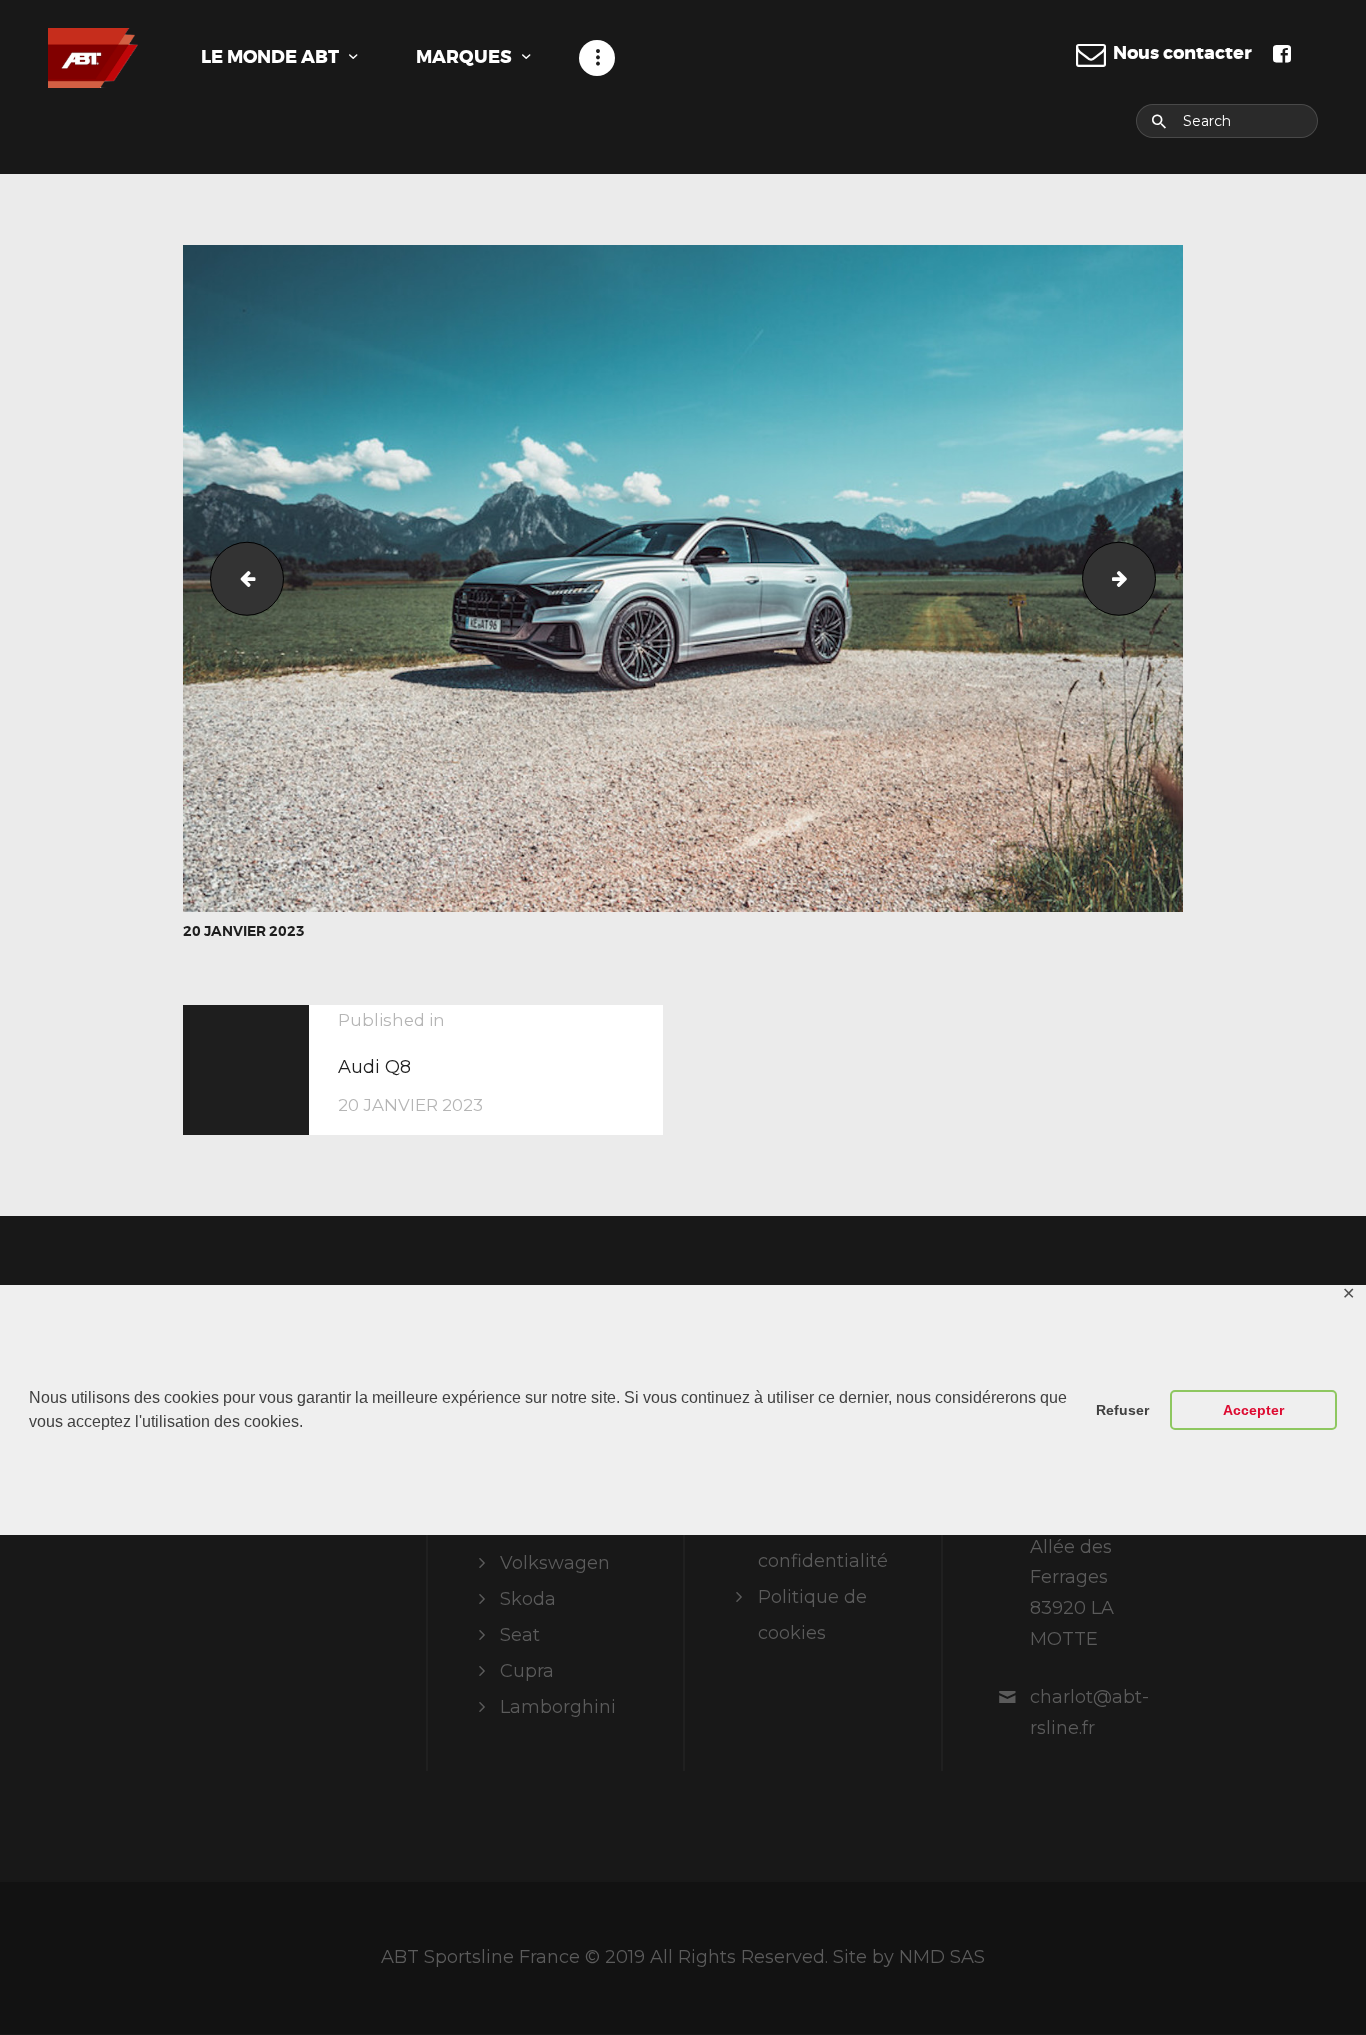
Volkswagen (555, 1563)
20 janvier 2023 (244, 931)
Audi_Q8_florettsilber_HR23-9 (1146, 578)
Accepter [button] (1253, 1410)
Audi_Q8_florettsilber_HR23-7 (238, 578)
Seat (520, 1635)
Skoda (528, 1599)
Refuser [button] (1122, 1410)
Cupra (527, 1671)
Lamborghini (558, 1707)
